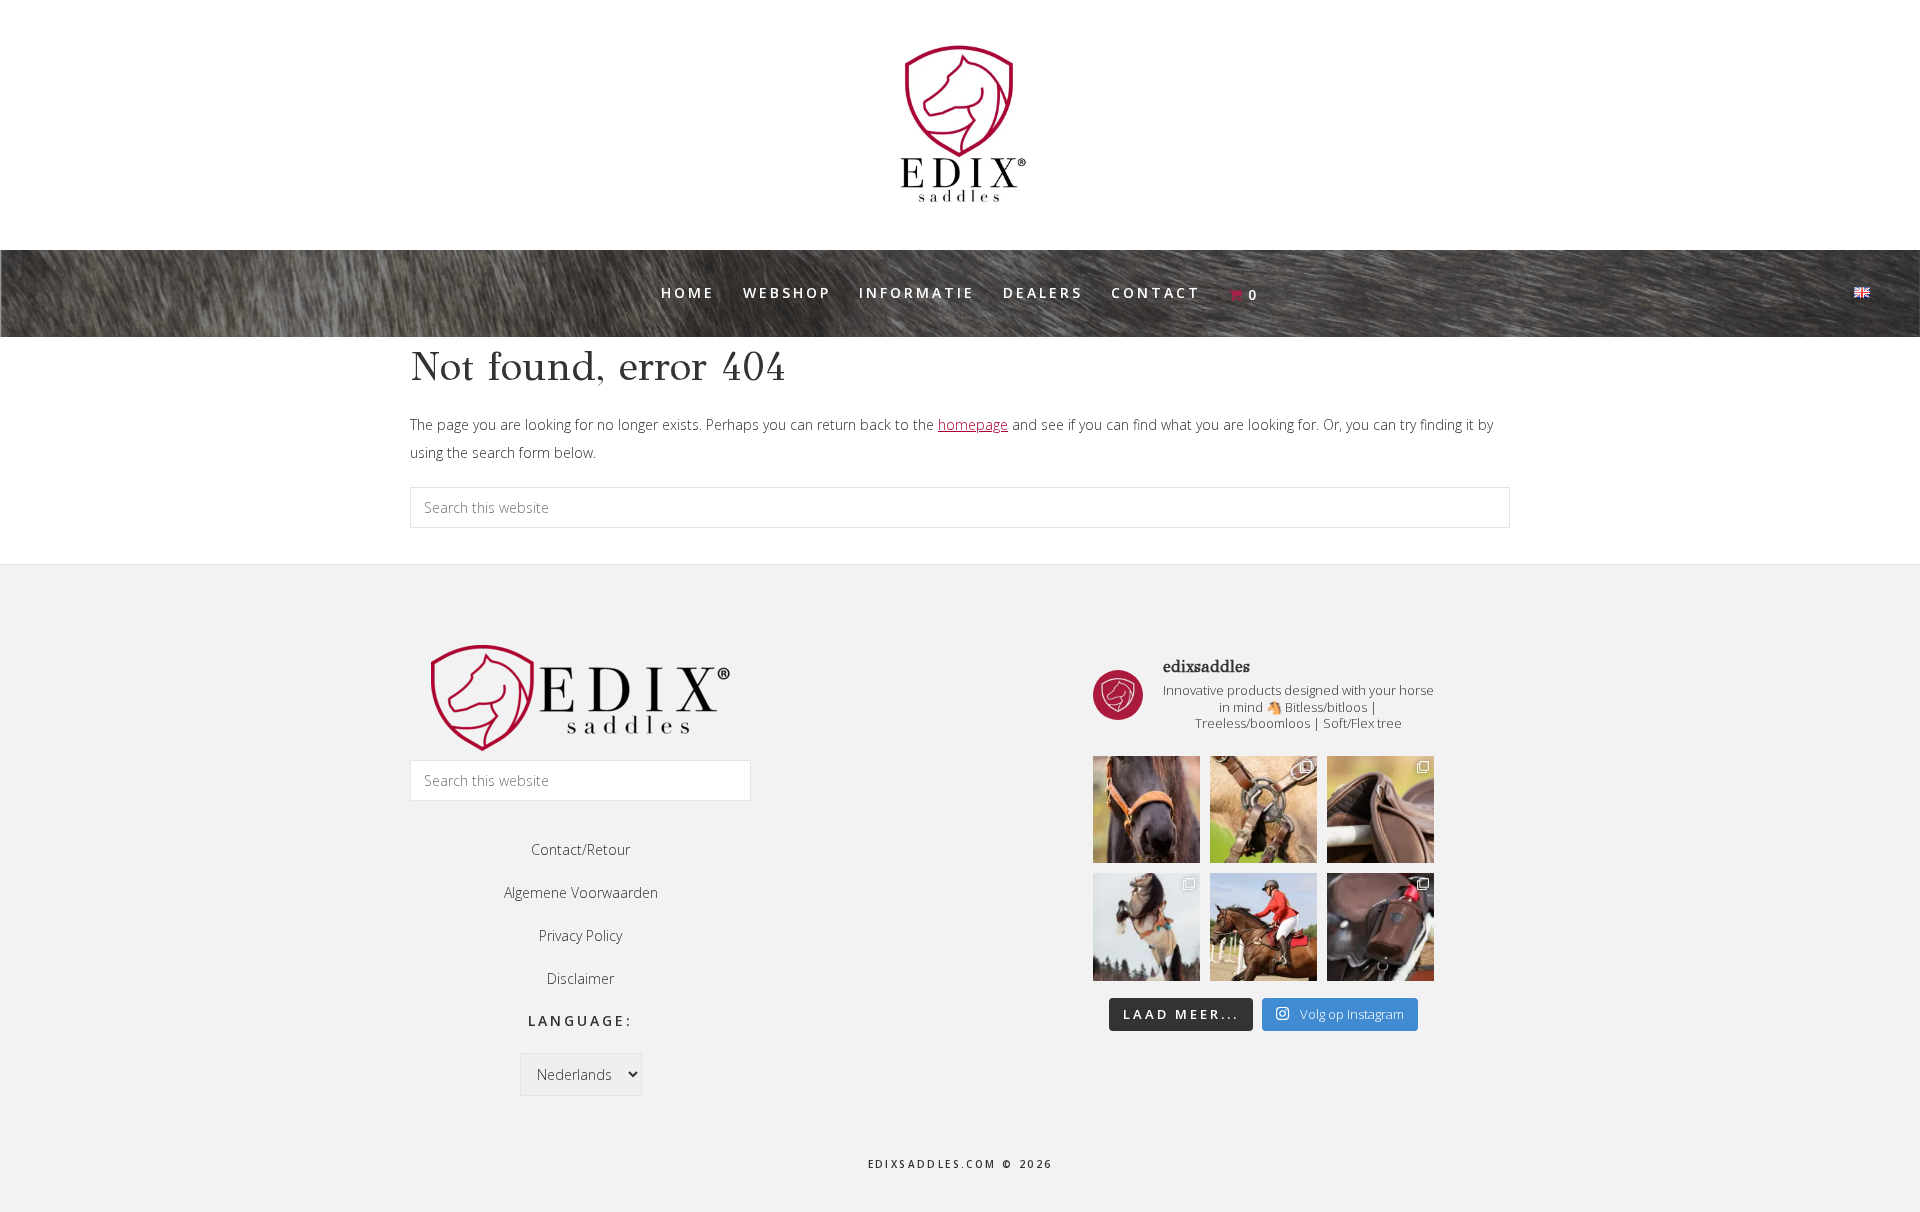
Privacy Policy (580, 935)
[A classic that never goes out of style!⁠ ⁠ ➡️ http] (1146, 809)
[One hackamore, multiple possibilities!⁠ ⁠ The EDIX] (1263, 809)
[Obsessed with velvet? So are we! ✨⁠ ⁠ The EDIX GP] (1263, 926)
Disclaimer (580, 978)
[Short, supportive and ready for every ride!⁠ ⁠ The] (1380, 809)
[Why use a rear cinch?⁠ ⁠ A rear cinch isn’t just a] (1146, 926)
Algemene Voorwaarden (581, 892)
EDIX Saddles (960, 125)
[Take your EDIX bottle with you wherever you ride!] (1380, 926)
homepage (973, 424)
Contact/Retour (580, 849)
